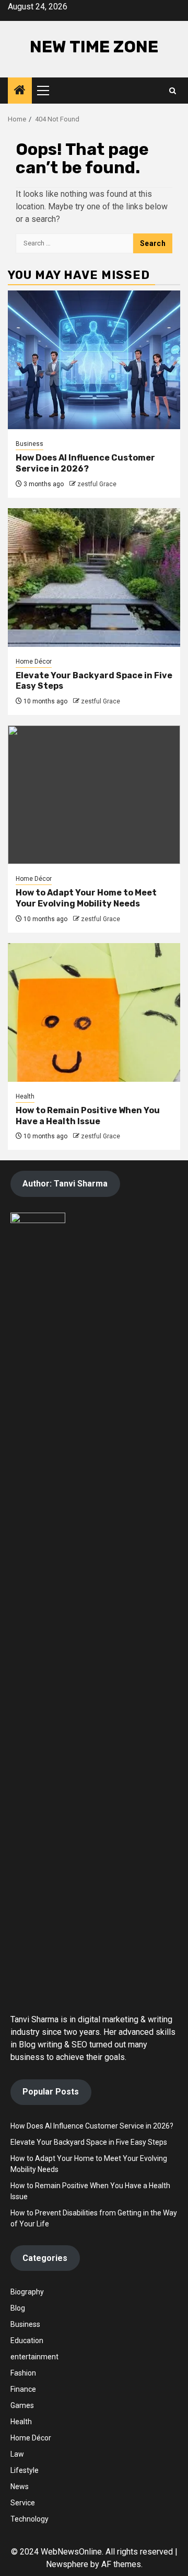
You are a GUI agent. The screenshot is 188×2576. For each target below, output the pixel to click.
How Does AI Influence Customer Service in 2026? (85, 463)
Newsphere (67, 2564)
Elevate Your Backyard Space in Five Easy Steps (89, 2142)
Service (23, 2503)
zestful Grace (97, 484)
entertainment (34, 2357)
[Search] (173, 91)
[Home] (20, 91)
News (20, 2487)
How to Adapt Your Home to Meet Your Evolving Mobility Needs (86, 898)
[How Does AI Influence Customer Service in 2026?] (94, 360)
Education (27, 2340)
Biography (27, 2292)
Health (25, 1096)
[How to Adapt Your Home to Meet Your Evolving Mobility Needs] (94, 795)
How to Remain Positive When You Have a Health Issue (88, 1116)
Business (30, 444)
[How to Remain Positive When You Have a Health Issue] (94, 1012)
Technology (30, 2519)
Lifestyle (25, 2470)
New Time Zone (94, 47)
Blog (18, 2308)
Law (17, 2454)
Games (22, 2405)
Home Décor (34, 662)
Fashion (23, 2373)
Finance (23, 2389)
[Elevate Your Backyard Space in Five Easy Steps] (94, 578)
